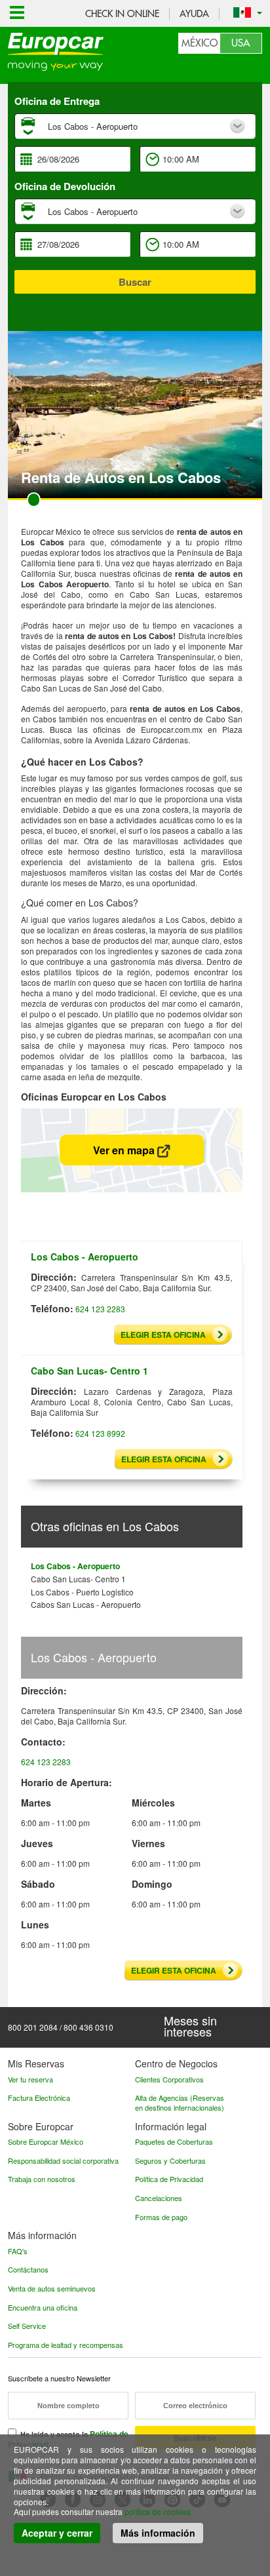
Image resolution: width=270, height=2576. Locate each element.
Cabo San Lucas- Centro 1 (78, 1579)
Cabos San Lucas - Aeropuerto (86, 1604)
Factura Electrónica (39, 2098)
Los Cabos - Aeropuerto (75, 1566)
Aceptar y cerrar (57, 2533)
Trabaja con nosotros (42, 2179)
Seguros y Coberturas (170, 2160)
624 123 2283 (100, 1309)
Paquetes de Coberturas (174, 2141)
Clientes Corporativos (169, 2079)
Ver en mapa (125, 1150)
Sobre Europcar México (46, 2141)
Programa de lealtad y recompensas (66, 2345)
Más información (158, 2533)
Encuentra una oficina (43, 2307)
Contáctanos (28, 2269)
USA (241, 43)
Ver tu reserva (30, 2079)
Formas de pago (161, 2217)
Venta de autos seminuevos (52, 2288)
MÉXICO (200, 43)
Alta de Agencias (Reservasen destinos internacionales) (180, 2102)
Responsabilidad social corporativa (63, 2160)
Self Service (27, 2326)
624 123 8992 (100, 1433)
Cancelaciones (159, 2198)
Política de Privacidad (169, 2179)
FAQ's (18, 2251)
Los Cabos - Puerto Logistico (82, 1592)
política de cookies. (159, 2511)
